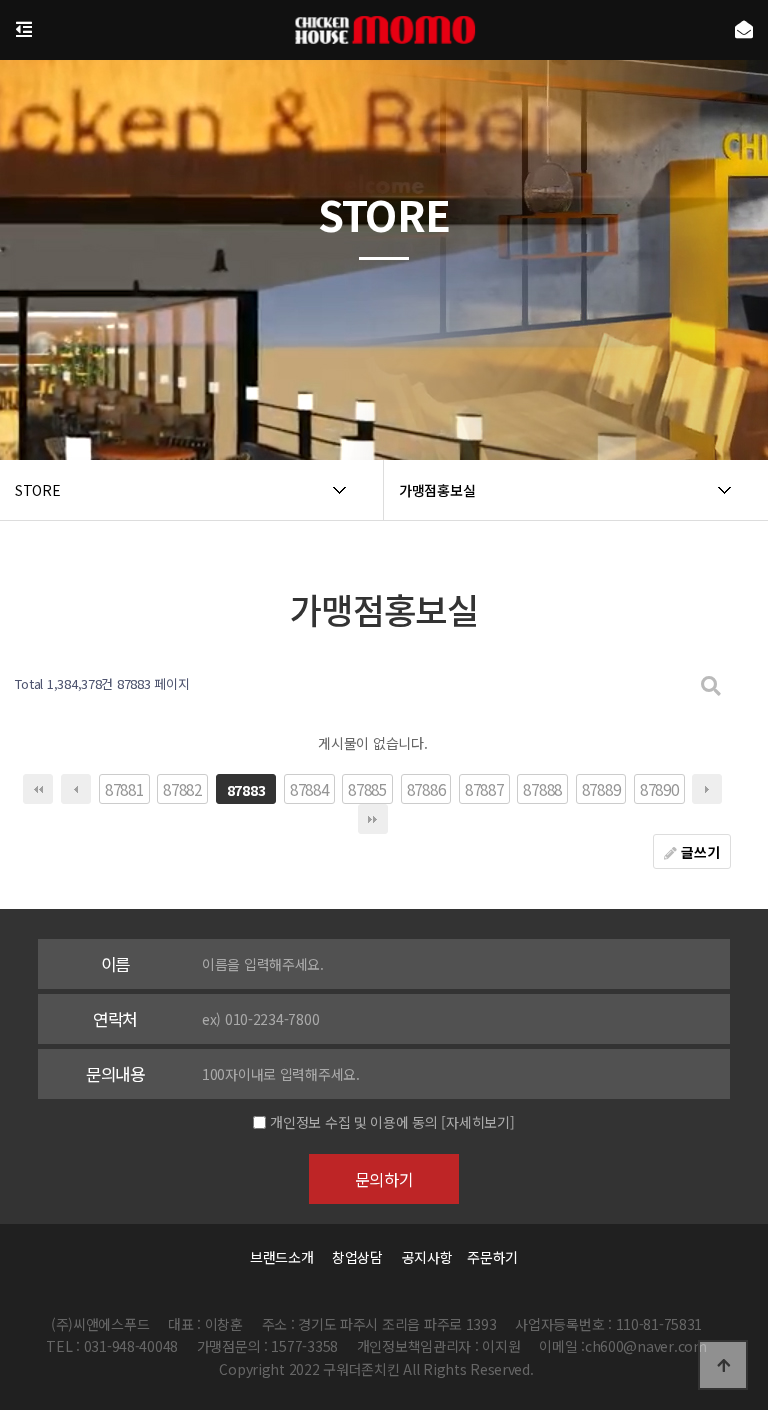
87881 (124, 789)
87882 (182, 789)
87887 (484, 789)
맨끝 (373, 819)
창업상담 (357, 1257)
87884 (309, 789)
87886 (426, 789)
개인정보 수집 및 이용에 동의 (354, 1122)
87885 (367, 789)
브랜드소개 (282, 1257)
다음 (707, 789)
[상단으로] (723, 1365)
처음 (38, 789)
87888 (542, 789)
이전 (76, 789)
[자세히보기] (477, 1122)
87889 (601, 789)
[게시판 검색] (711, 684)
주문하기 (487, 1257)
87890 (659, 789)
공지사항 (427, 1257)
